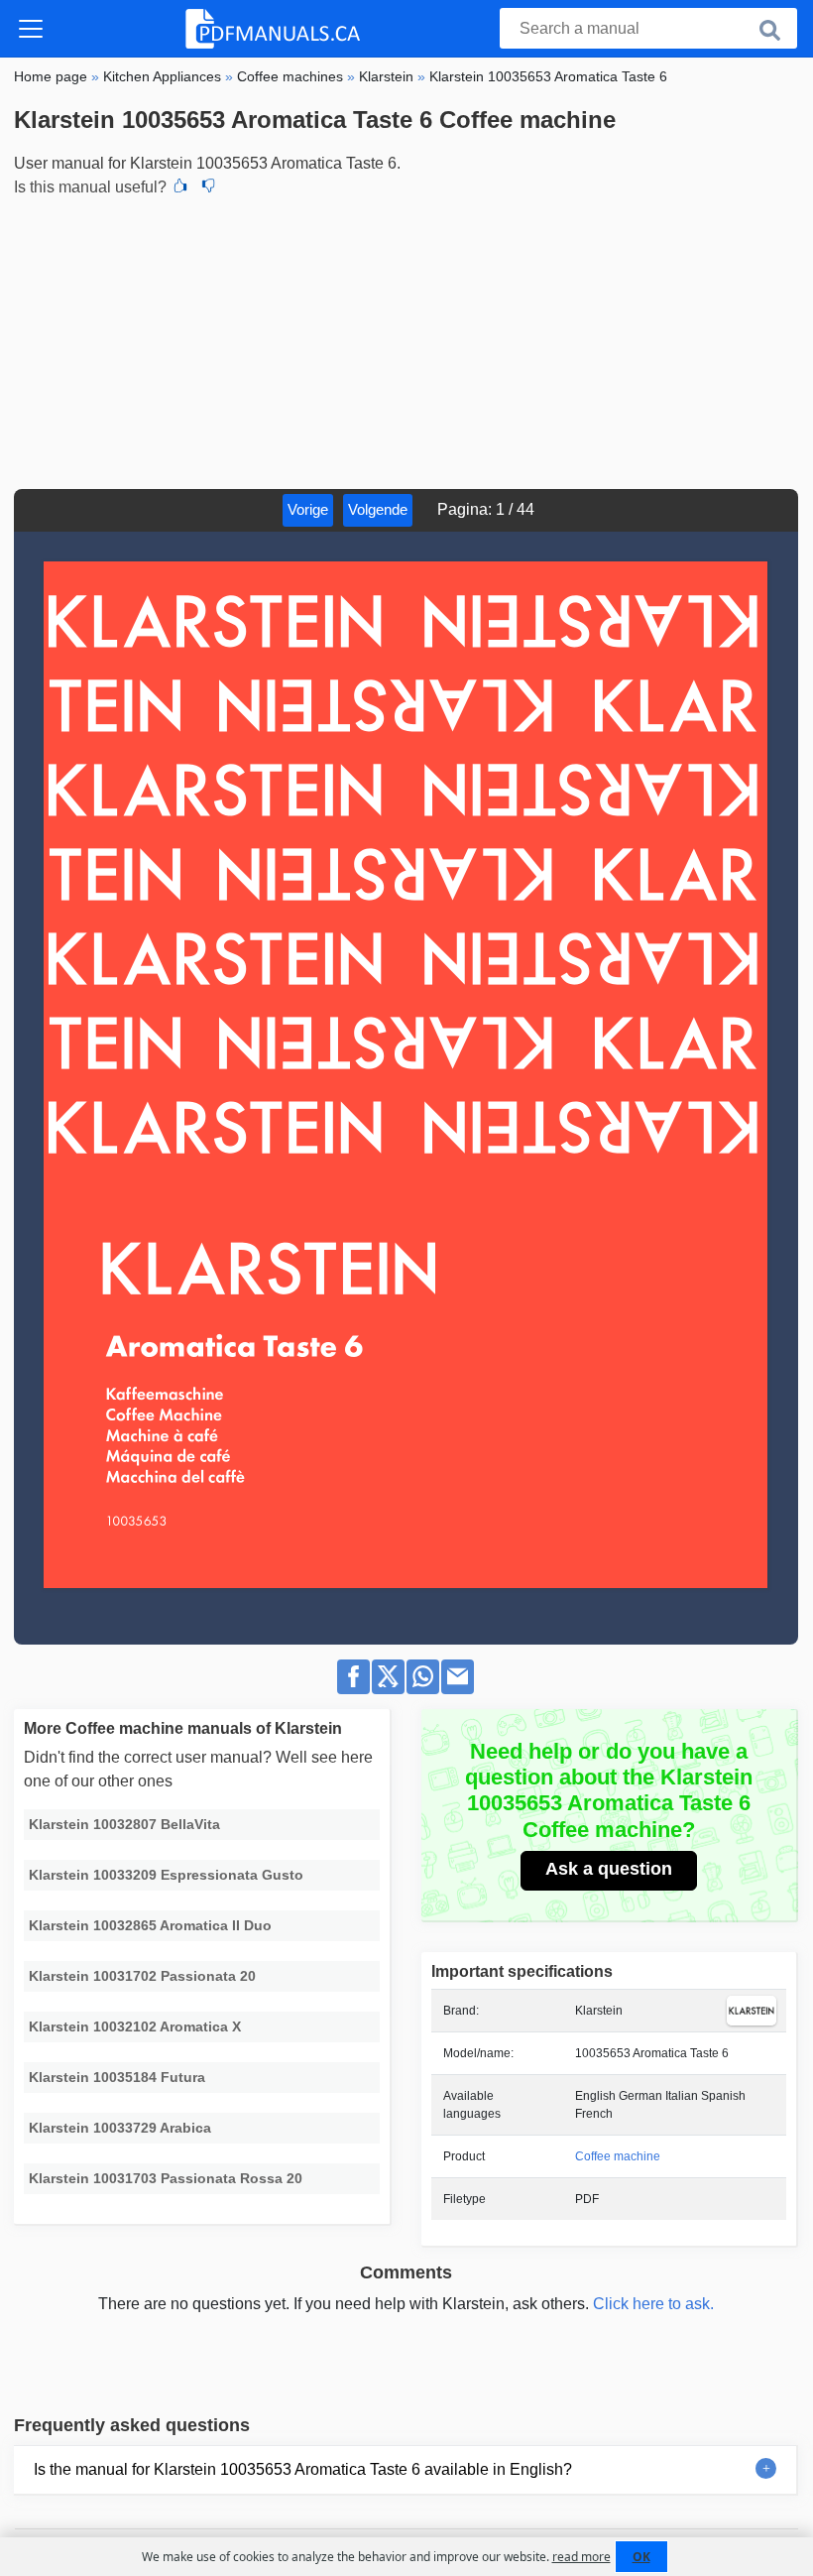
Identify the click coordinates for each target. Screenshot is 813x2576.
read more (581, 2557)
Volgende (378, 509)
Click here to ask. (653, 2304)
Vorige (308, 509)
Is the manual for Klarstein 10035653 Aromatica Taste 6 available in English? (303, 2469)
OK (641, 2557)
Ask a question (609, 1869)
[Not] (208, 187)
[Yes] (180, 187)
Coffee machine (618, 2156)
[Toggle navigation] (31, 29)
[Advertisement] (406, 340)
